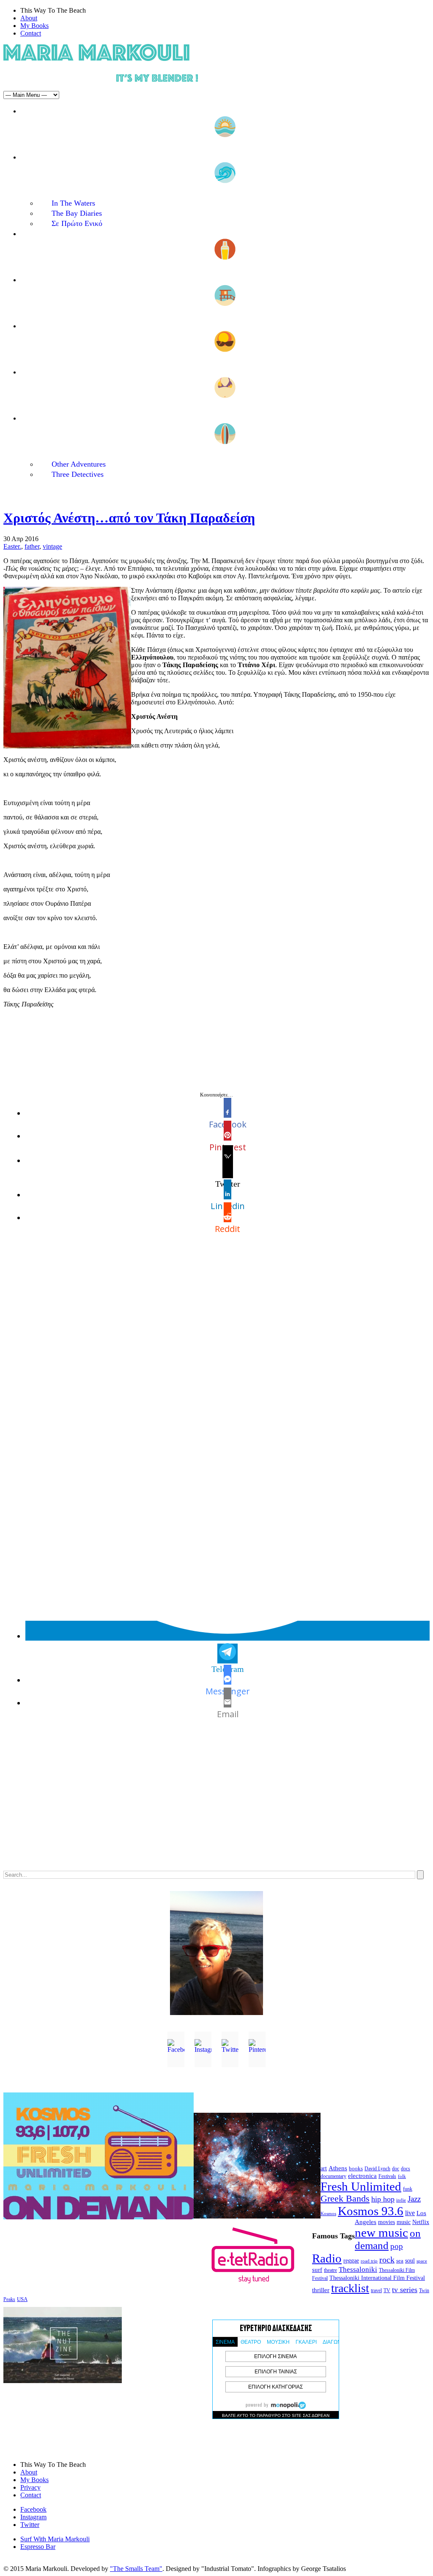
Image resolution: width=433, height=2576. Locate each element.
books (356, 2168)
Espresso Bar (38, 2547)
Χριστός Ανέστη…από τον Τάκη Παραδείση (129, 518)
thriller (321, 2290)
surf (317, 2270)
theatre (330, 2270)
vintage (52, 546)
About (29, 18)
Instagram (33, 2517)
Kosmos (328, 2213)
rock (387, 2260)
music (404, 2222)
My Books (34, 26)
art (324, 2168)
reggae (351, 2261)
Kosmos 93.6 (371, 2211)
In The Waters (73, 203)
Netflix (421, 2222)
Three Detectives (78, 474)
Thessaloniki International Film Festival (377, 2278)
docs (406, 2169)
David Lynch (377, 2169)
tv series (405, 2290)
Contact (31, 33)
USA (22, 2299)
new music (381, 2232)
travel (376, 2290)
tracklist (350, 2288)
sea (400, 2261)
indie (401, 2200)
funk (408, 2189)
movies (386, 2222)
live (410, 2213)
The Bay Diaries (77, 213)
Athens (338, 2168)
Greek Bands (345, 2199)
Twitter (30, 2525)
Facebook (33, 2509)
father (32, 546)
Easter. (12, 546)
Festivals (387, 2176)
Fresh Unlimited (361, 2186)
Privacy (30, 2487)
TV (387, 2290)
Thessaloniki (358, 2269)
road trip (369, 2261)
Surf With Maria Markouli (55, 2539)
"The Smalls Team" (136, 2569)
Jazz (414, 2199)
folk (402, 2176)
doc (396, 2169)
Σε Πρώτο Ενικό (77, 223)
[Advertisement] (216, 1803)
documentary (333, 2176)
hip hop (383, 2199)
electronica (362, 2176)
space (422, 2261)
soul (410, 2261)
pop (397, 2246)
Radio (327, 2258)
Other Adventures (79, 464)
